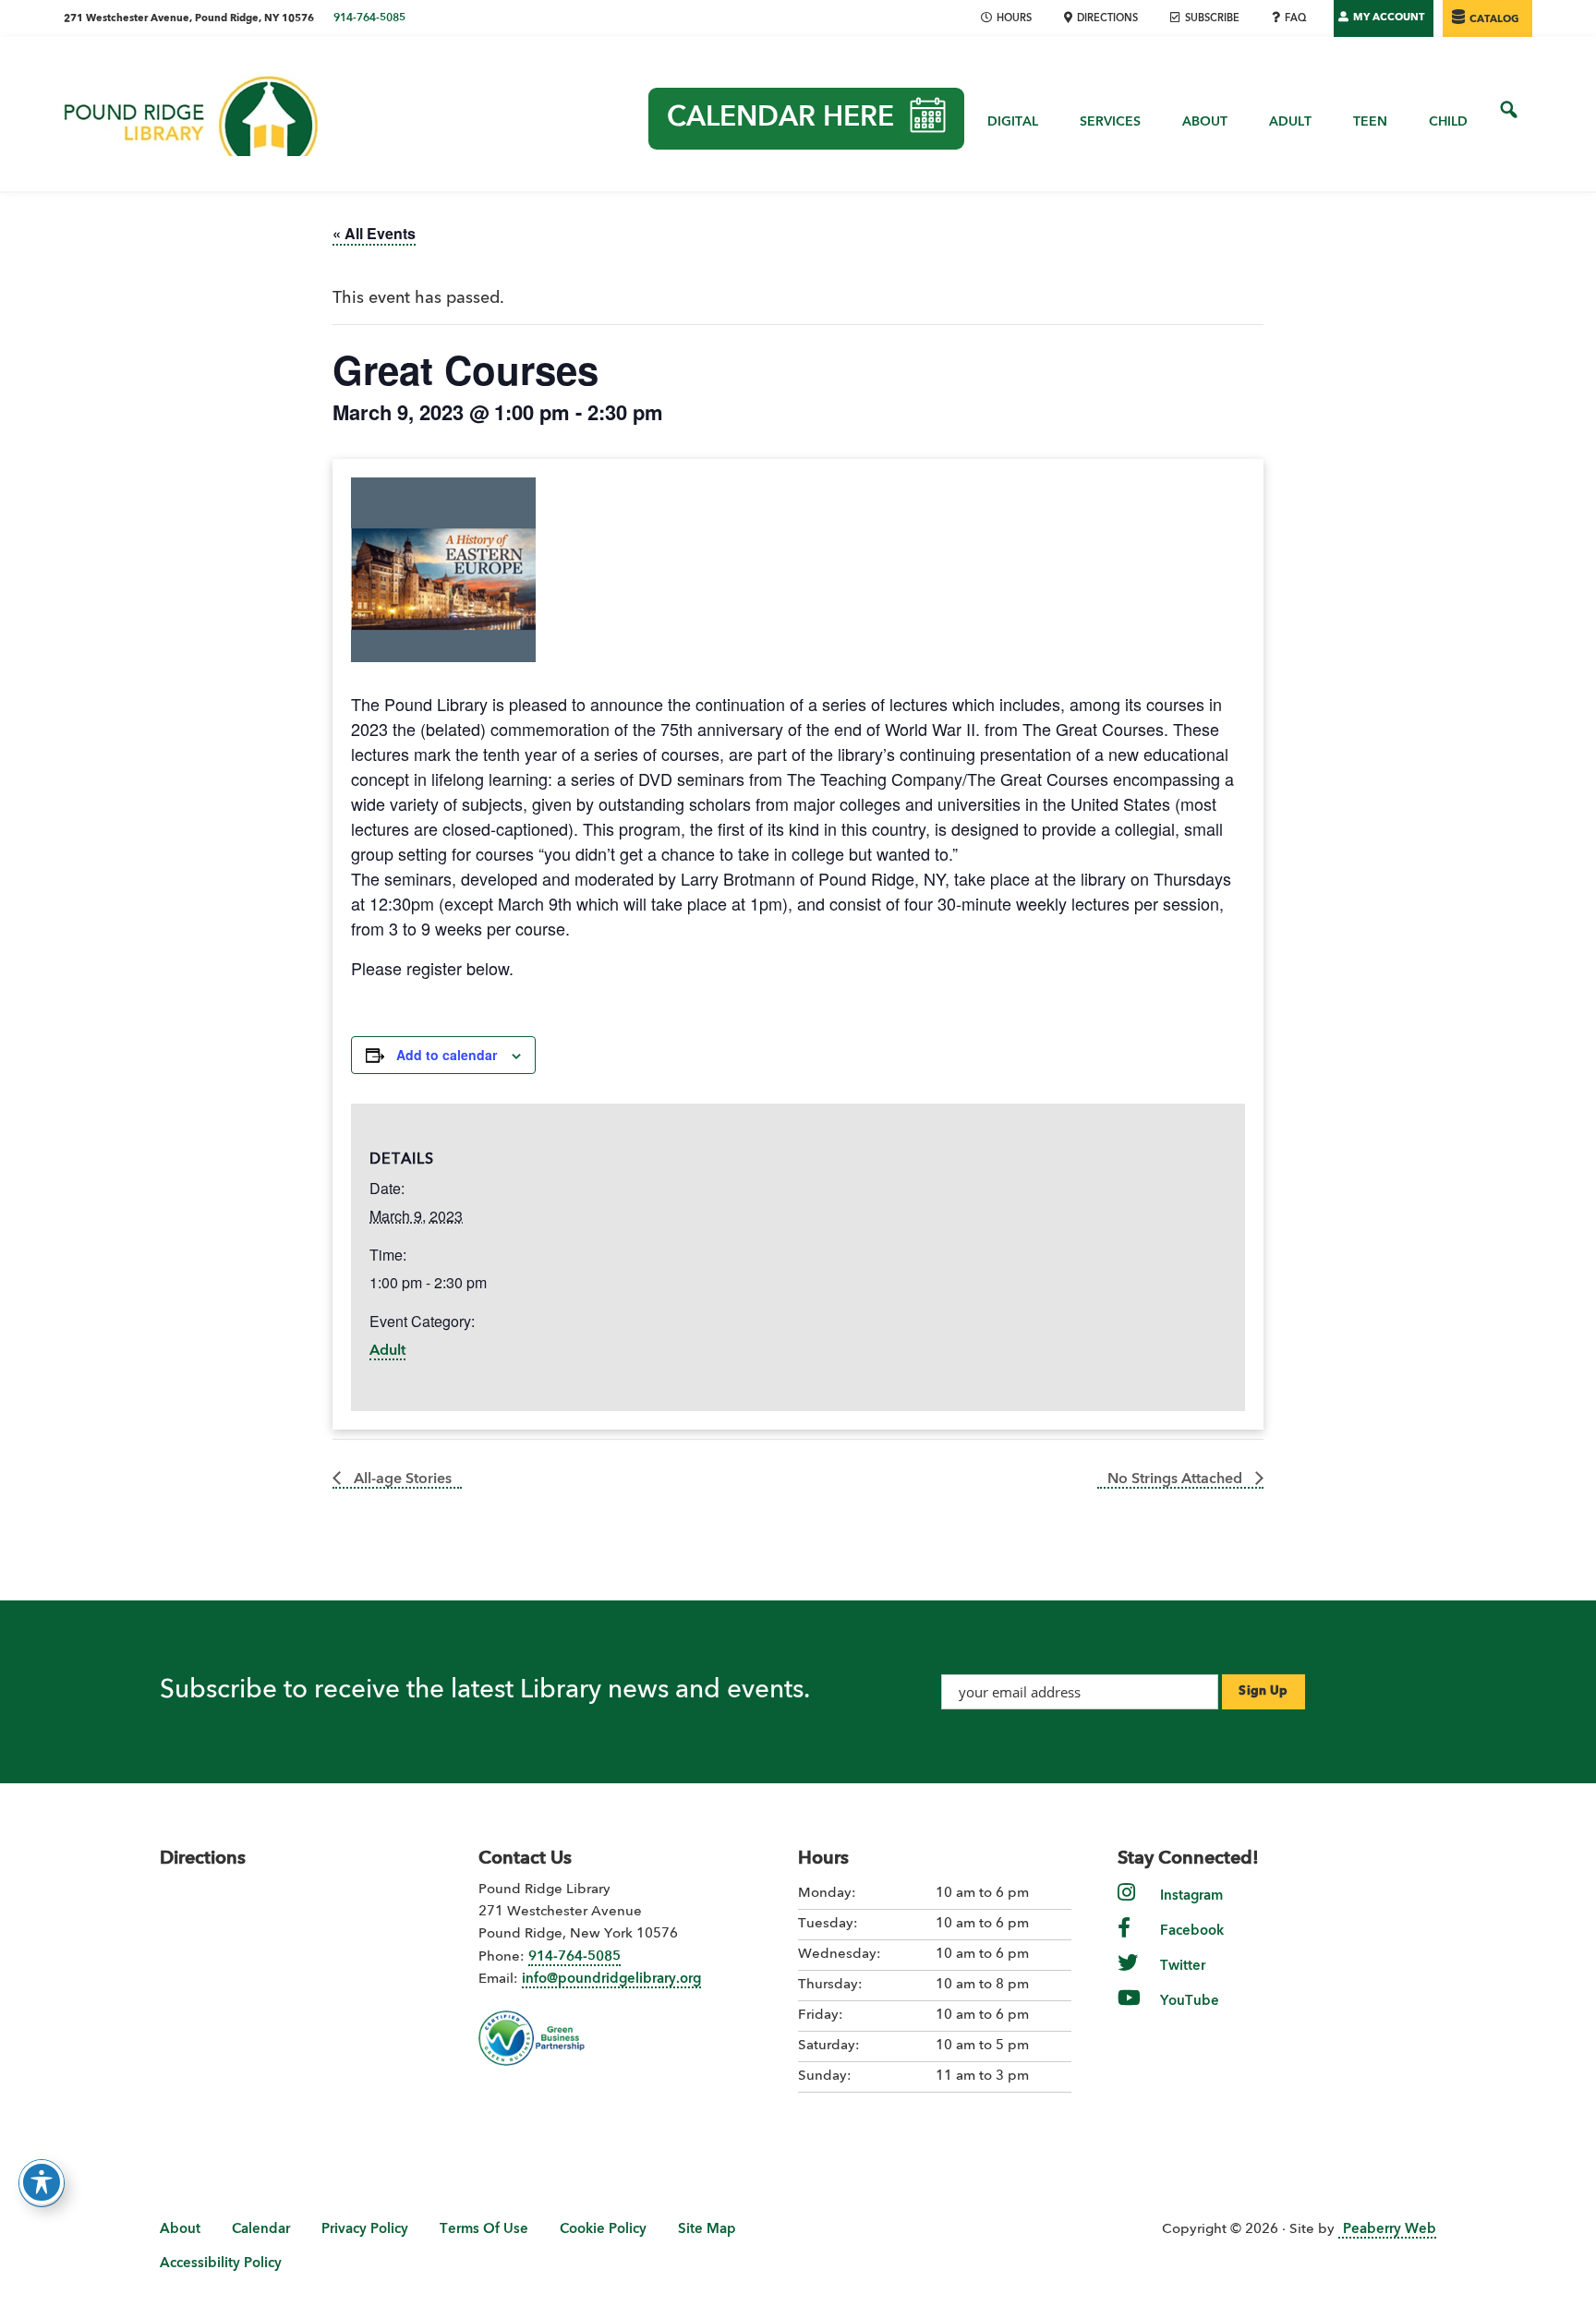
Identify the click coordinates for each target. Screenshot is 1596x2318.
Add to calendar (447, 1055)
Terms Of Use (484, 2230)
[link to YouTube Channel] (1129, 2011)
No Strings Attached (1177, 1479)
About (180, 2230)
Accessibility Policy (221, 2264)
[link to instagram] (1126, 1906)
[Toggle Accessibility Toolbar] (42, 2182)
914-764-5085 (369, 18)
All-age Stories (401, 1479)
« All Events (374, 233)
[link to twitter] (1128, 1976)
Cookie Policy (603, 2230)
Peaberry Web (1390, 2230)
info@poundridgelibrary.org (611, 1980)
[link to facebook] (1124, 1941)
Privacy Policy (365, 2230)
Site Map (707, 2230)
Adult (387, 1351)
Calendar (261, 2230)
